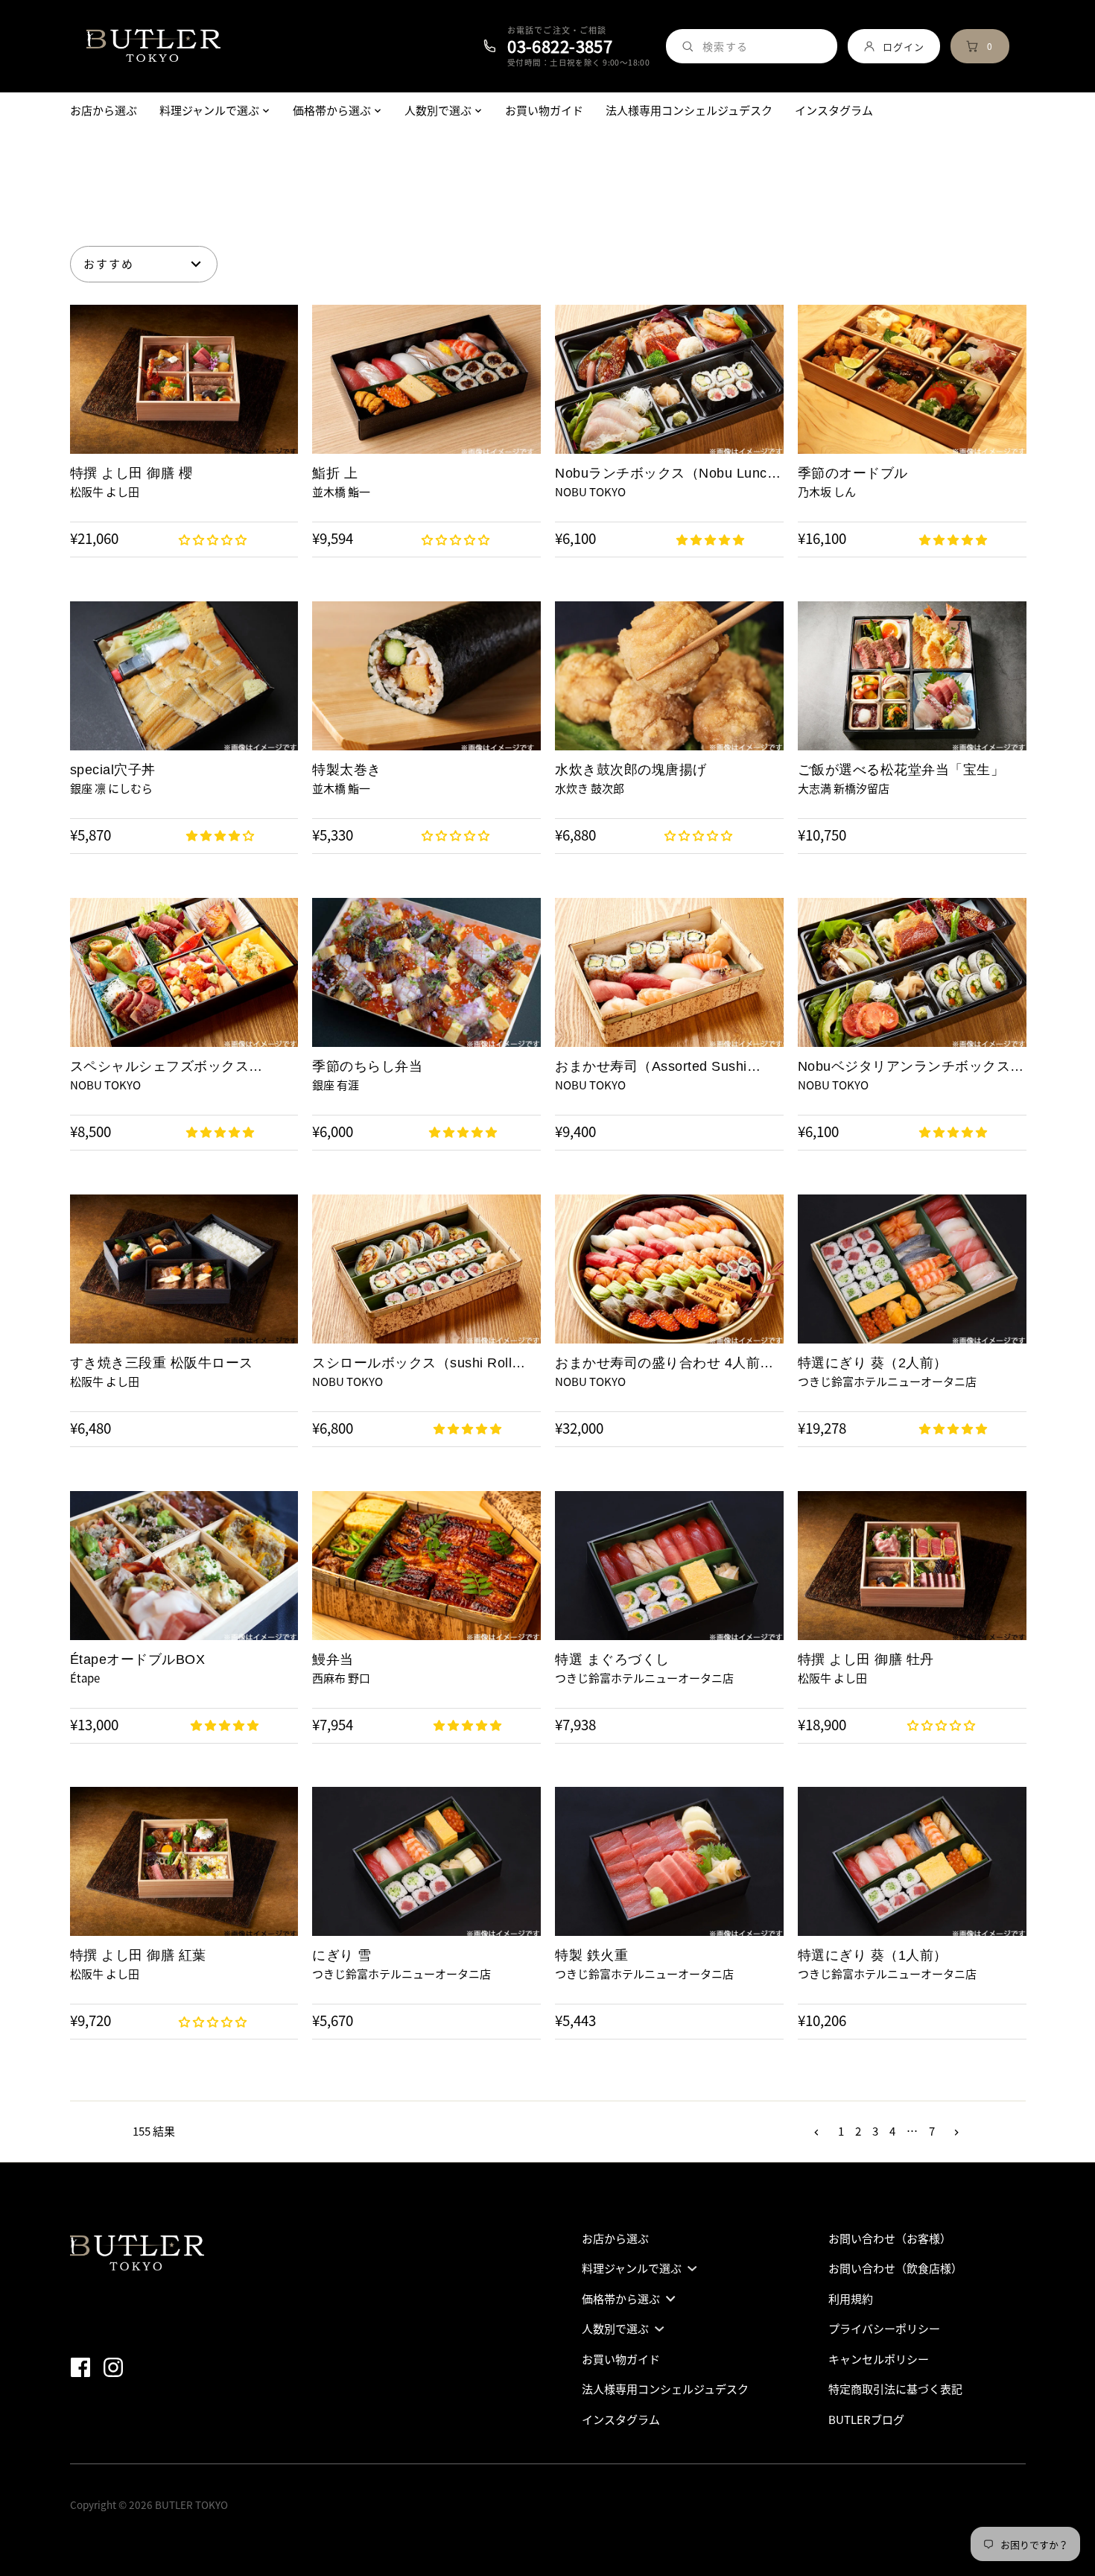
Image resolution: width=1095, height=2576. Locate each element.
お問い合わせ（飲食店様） (895, 2268)
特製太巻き (347, 770)
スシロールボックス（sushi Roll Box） (412, 1363)
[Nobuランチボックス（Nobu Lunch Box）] (669, 379)
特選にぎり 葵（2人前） (873, 1363)
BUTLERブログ (866, 2420)
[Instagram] (118, 2366)
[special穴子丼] (184, 676)
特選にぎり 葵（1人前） (873, 1955)
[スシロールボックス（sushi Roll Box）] (426, 1269)
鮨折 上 (335, 473)
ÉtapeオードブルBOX (138, 1659)
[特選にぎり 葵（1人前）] (912, 1861)
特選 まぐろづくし (612, 1659)
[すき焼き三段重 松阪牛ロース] (184, 1269)
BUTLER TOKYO (191, 2504)
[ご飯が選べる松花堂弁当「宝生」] (912, 676)
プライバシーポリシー (884, 2329)
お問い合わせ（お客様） (890, 2238)
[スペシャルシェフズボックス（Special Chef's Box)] (184, 972)
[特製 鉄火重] (669, 1861)
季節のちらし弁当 (367, 1066)
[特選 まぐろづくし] (669, 1566)
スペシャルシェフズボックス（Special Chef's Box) (160, 1067)
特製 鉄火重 (591, 1955)
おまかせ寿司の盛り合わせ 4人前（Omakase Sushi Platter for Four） (668, 1363)
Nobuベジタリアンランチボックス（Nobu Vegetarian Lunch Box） (904, 1067)
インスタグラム (621, 2420)
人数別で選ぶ (615, 2329)
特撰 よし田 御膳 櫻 (131, 473)
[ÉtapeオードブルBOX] (184, 1566)
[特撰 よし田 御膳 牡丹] (912, 1566)
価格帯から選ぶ (621, 2299)
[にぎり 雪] (426, 1861)
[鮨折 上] (426, 379)
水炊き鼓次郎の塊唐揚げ (631, 770)
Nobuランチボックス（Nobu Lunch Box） (665, 474)
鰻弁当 (333, 1659)
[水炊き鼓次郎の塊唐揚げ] (669, 676)
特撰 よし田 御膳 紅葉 (138, 1955)
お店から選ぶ (615, 2238)
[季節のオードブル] (912, 379)
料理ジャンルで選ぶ (632, 2268)
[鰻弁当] (426, 1566)
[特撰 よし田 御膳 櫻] (184, 379)
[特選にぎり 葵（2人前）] (912, 1269)
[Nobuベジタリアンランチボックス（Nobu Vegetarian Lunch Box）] (912, 972)
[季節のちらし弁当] (426, 972)
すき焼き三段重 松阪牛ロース (162, 1363)
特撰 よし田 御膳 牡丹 (866, 1659)
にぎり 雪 (342, 1955)
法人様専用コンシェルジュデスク (665, 2389)
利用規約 (851, 2299)
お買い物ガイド (621, 2359)
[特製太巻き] (426, 676)
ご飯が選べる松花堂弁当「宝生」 (901, 770)
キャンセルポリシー (879, 2359)
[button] (214, 539)
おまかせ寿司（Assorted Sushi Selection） (651, 1067)
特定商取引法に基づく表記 (895, 2389)
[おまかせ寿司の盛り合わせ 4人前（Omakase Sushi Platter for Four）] (669, 1269)
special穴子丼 (113, 770)
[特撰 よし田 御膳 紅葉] (184, 1861)
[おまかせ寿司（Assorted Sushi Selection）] (669, 972)
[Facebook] (85, 2366)
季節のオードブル (853, 473)
